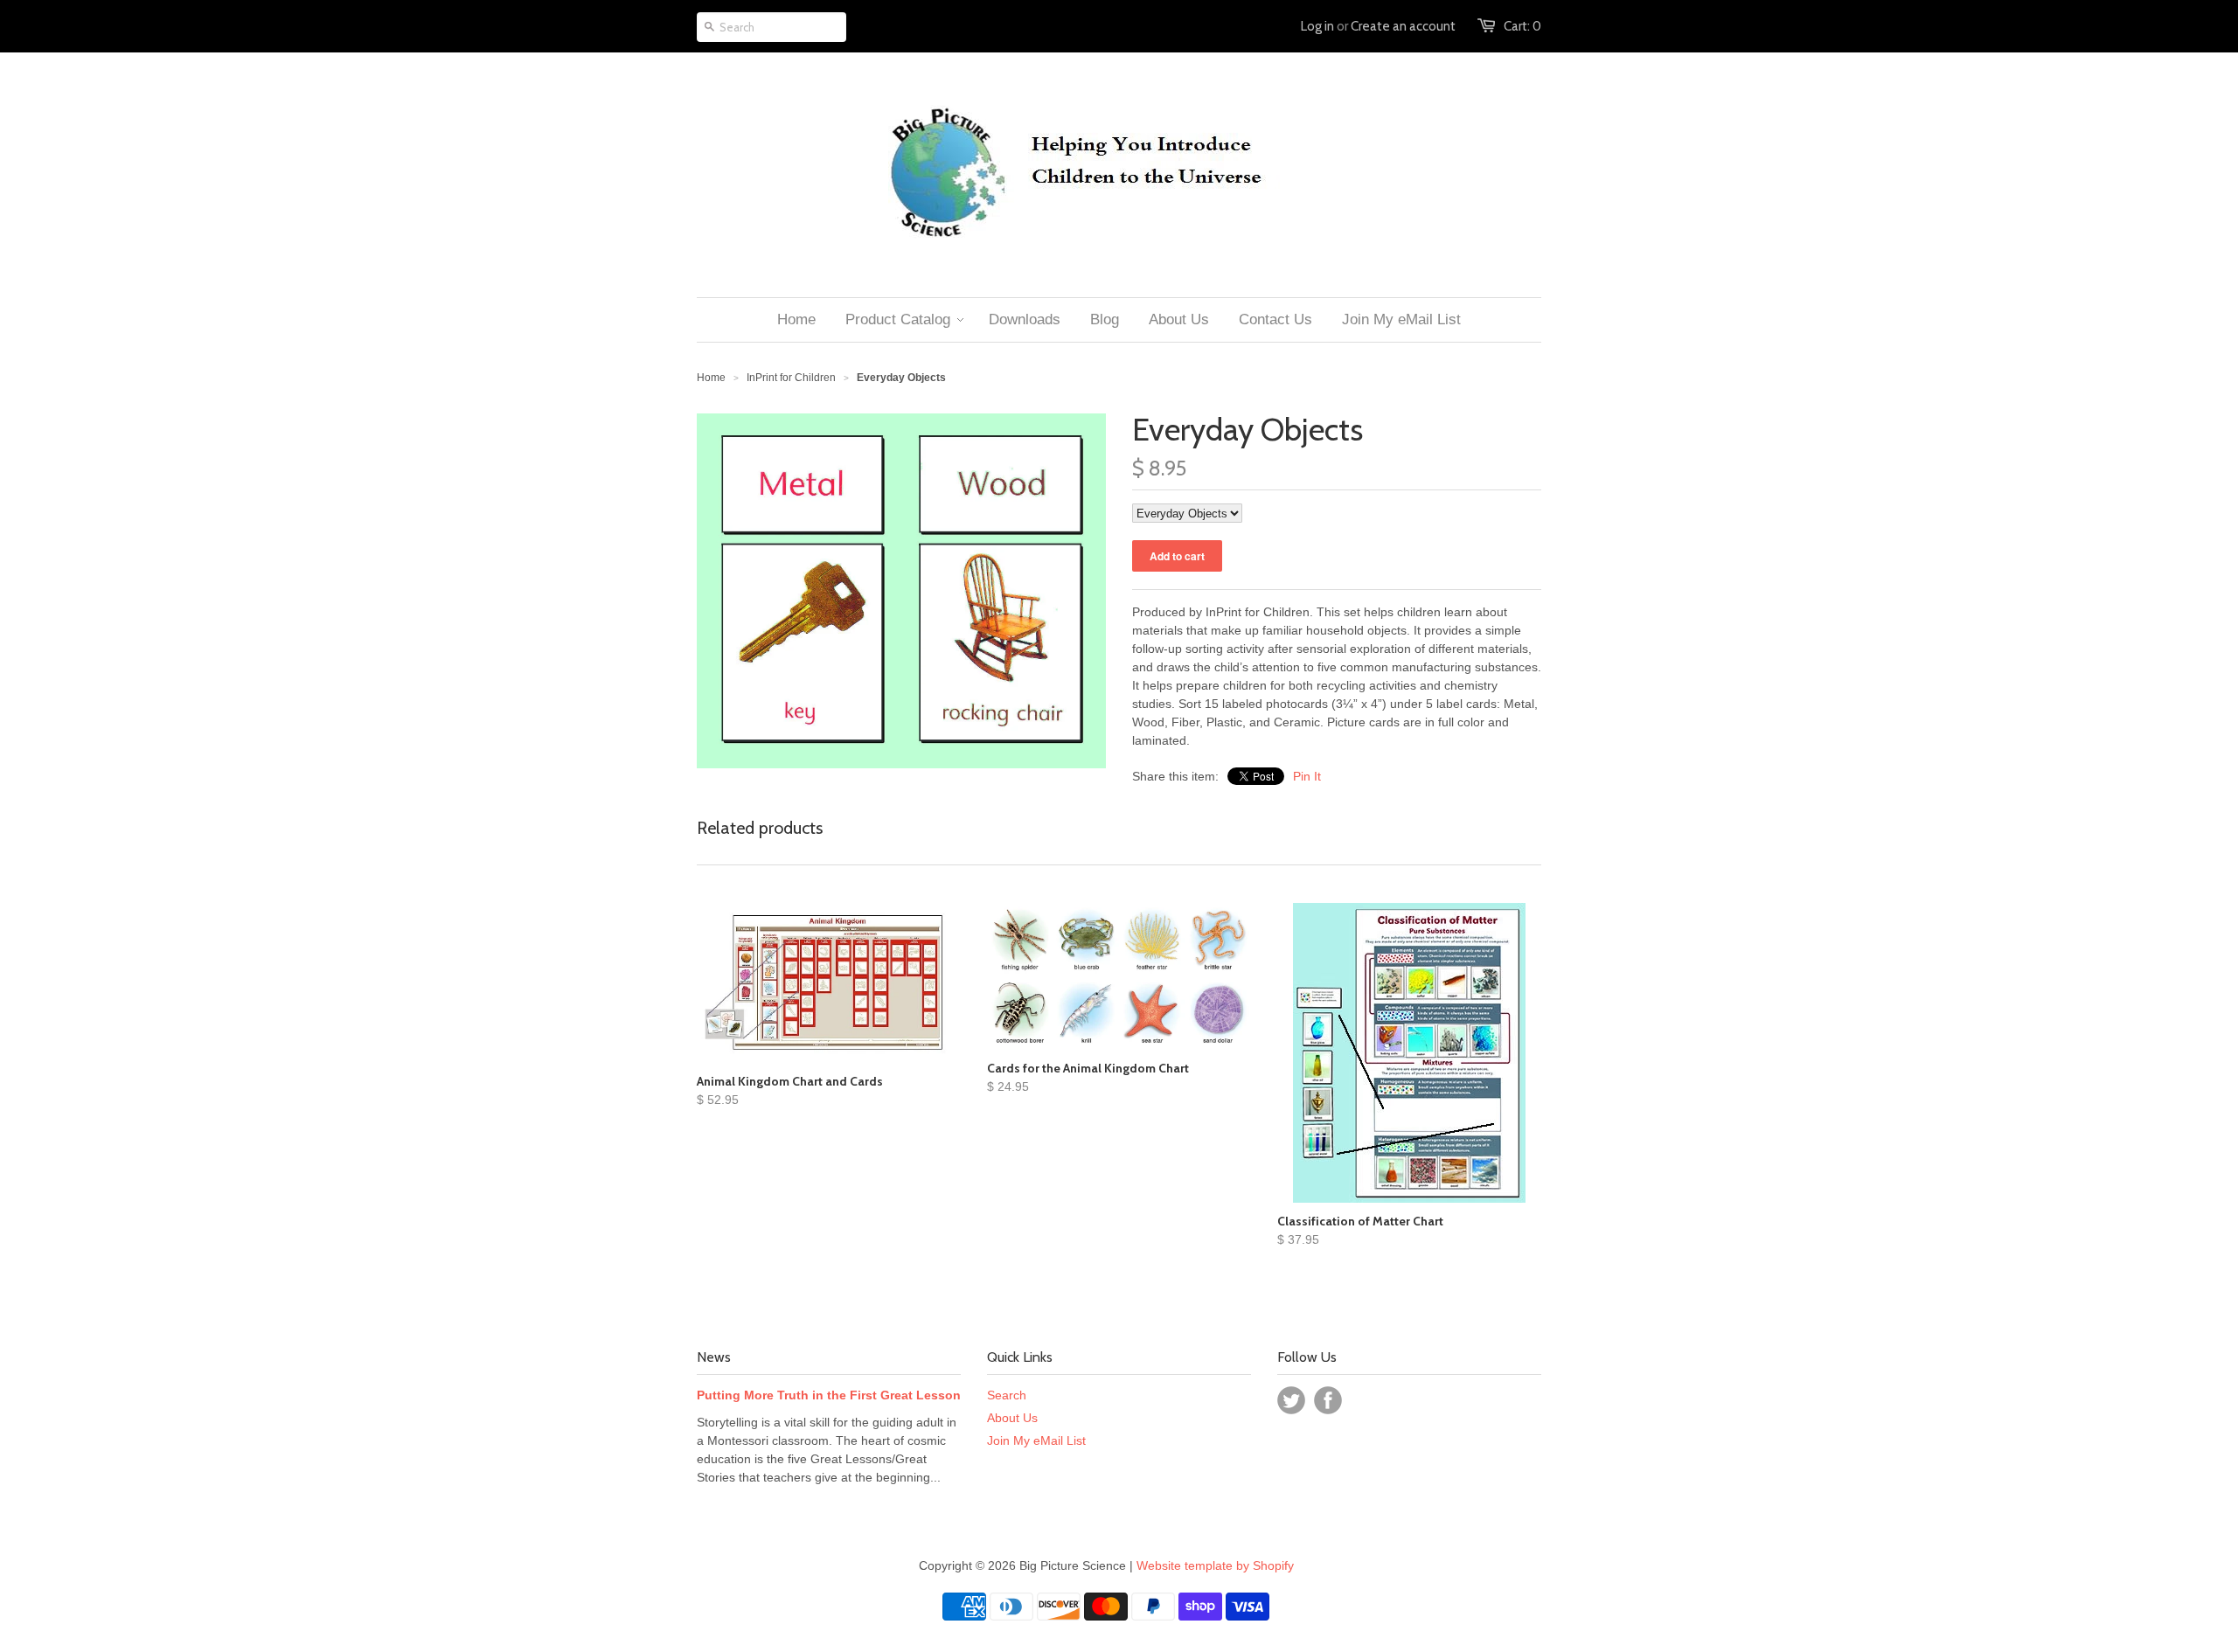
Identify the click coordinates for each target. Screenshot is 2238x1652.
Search (1007, 1395)
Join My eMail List (1036, 1440)
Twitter (1291, 1400)
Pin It (1307, 776)
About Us (1012, 1418)
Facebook (1328, 1400)
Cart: (1522, 26)
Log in (1317, 26)
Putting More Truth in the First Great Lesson (829, 1395)
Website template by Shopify (1215, 1565)
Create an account (1403, 26)
